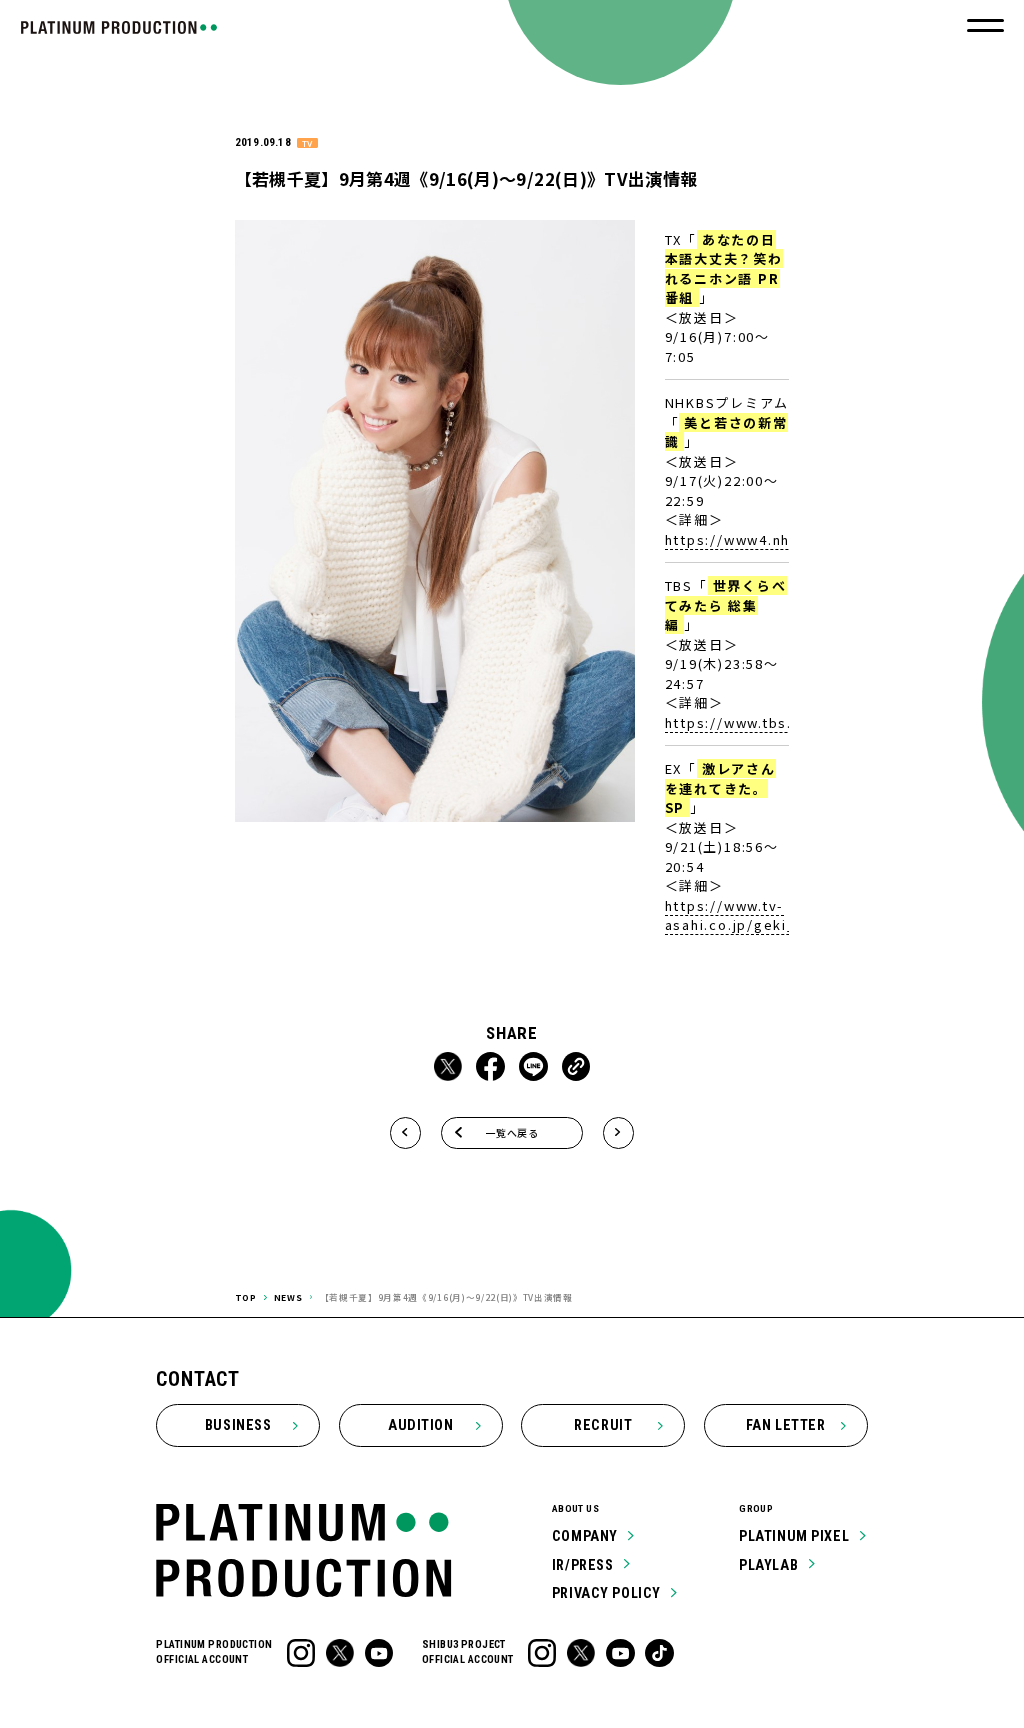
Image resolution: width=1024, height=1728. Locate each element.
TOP (246, 1297)
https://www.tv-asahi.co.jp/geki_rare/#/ (757, 915)
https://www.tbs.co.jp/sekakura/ (789, 722)
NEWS (288, 1297)
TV (307, 143)
